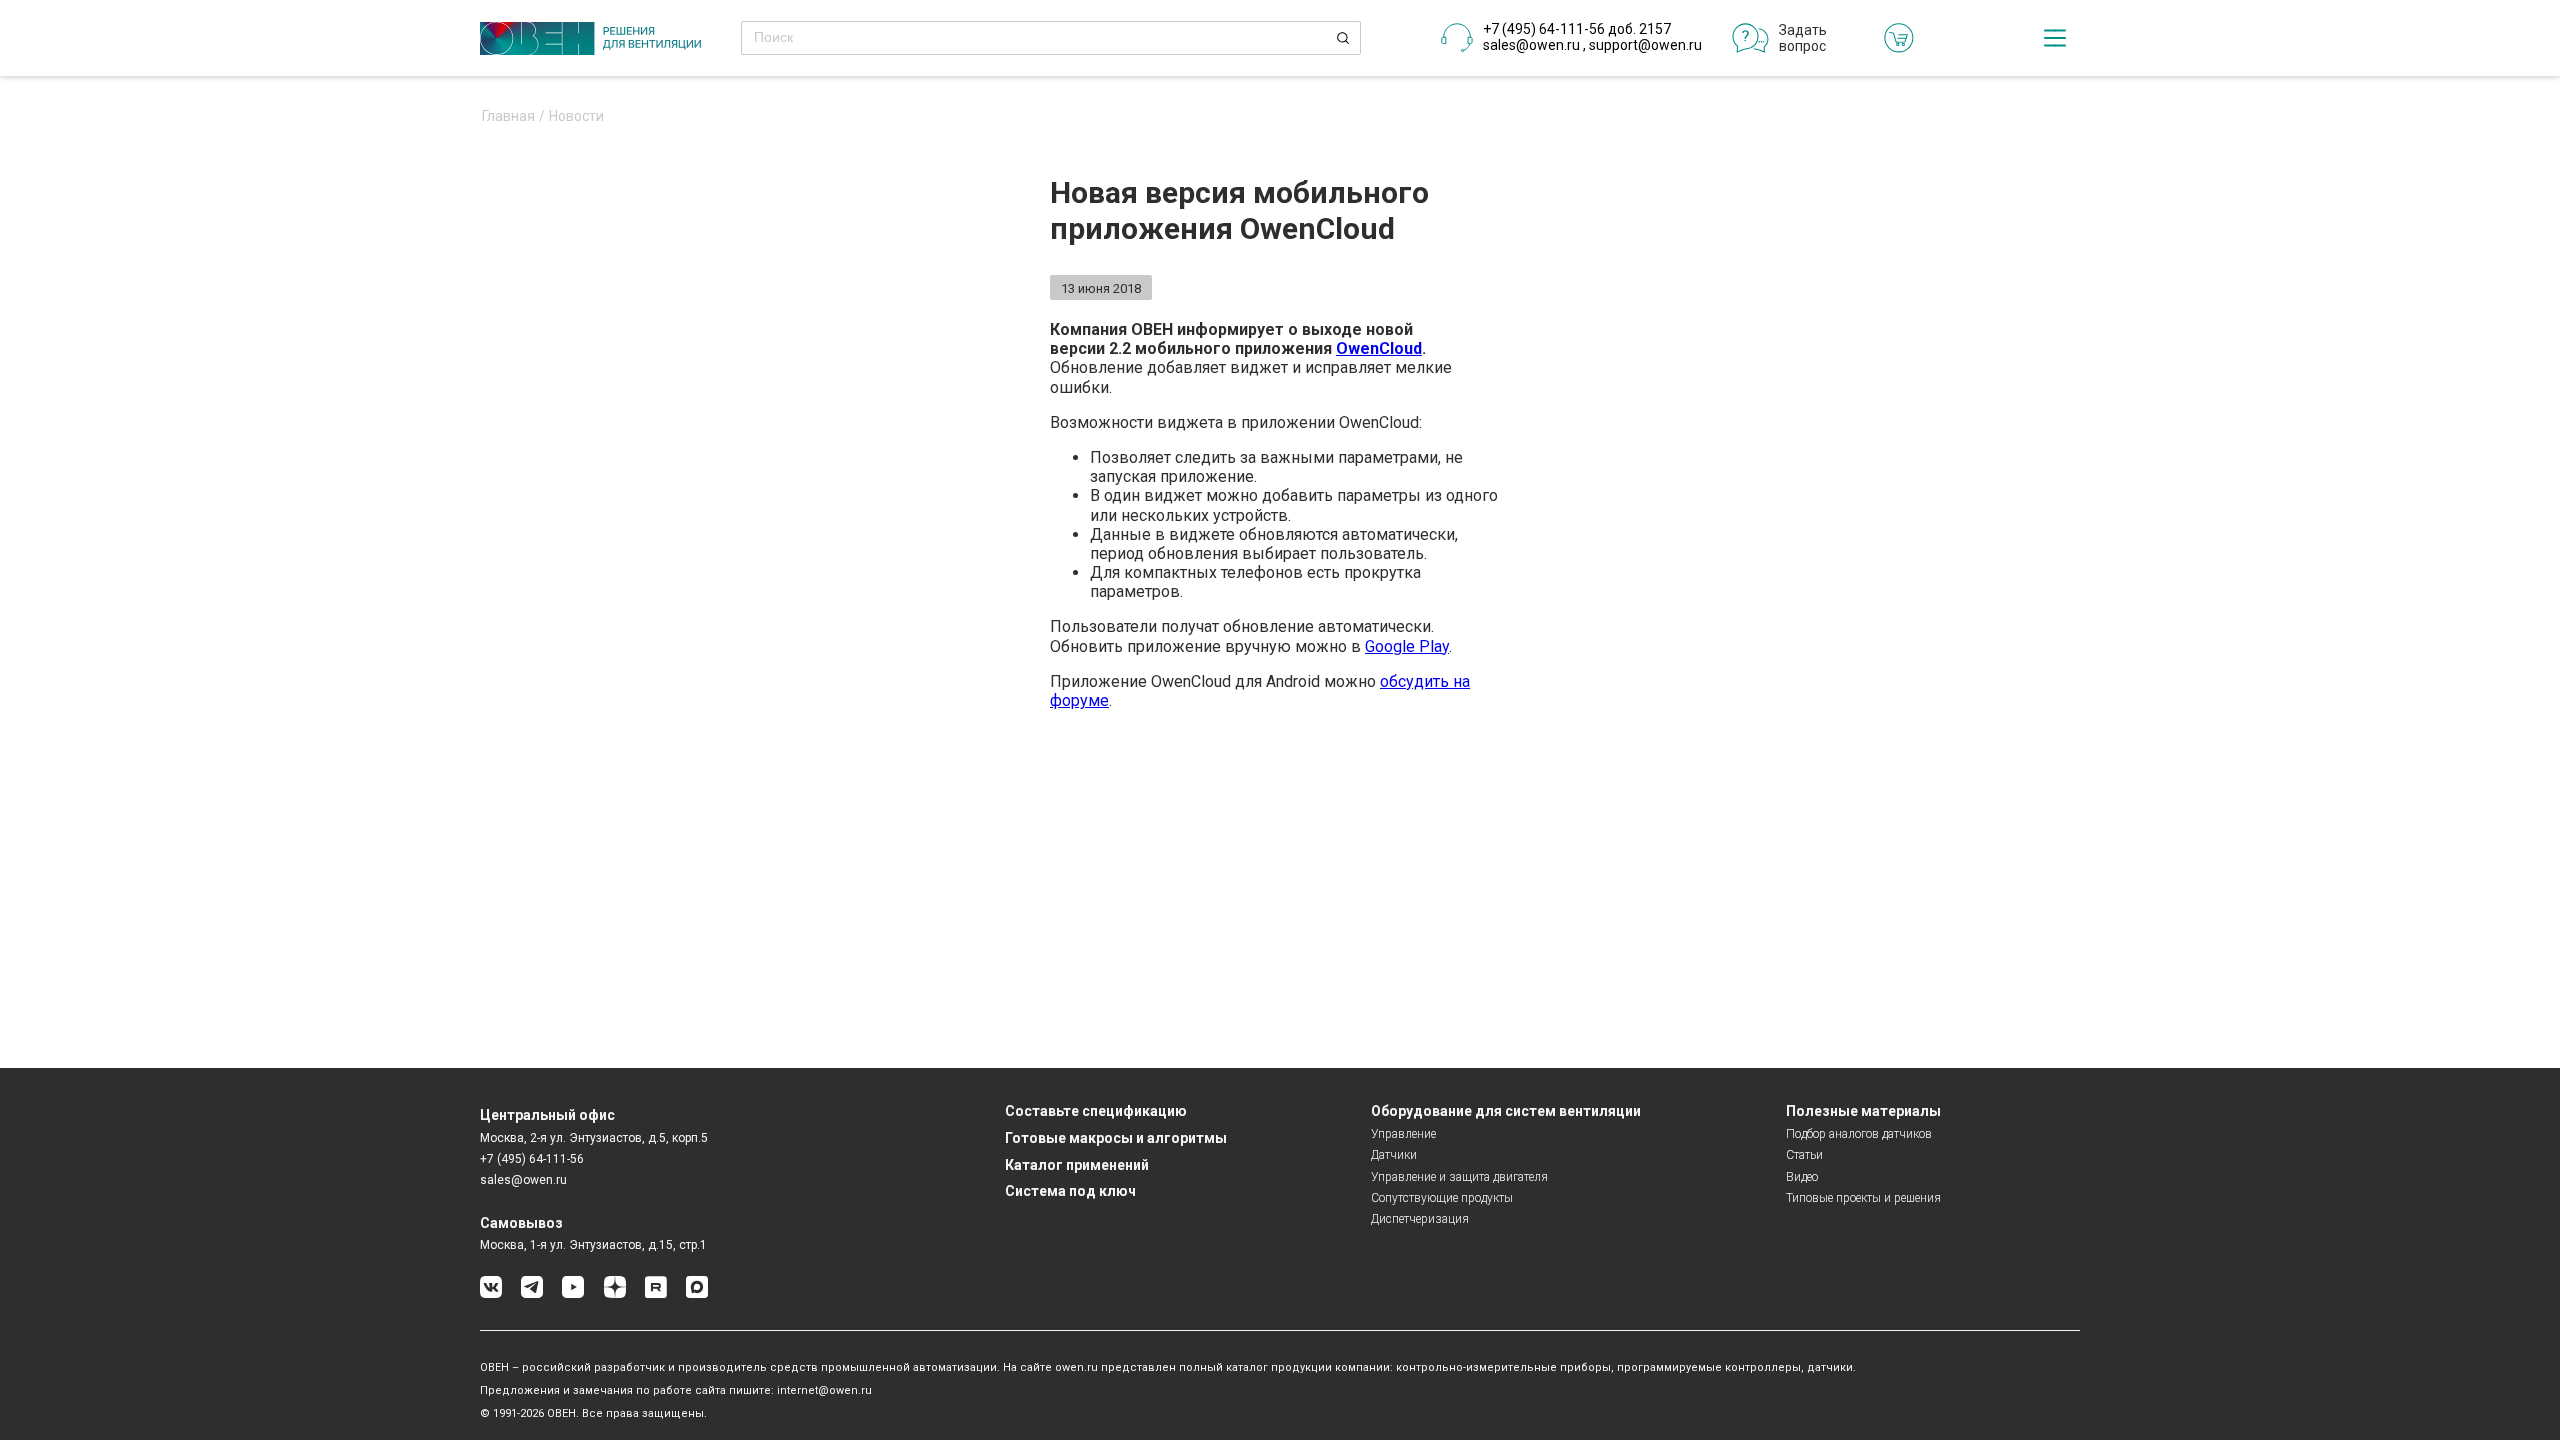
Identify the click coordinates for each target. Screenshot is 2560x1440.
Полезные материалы (1863, 1111)
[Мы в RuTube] (656, 1294)
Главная (508, 116)
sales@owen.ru (1531, 45)
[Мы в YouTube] (573, 1294)
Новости (576, 116)
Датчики (1394, 1155)
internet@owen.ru (824, 1390)
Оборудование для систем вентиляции (1506, 1111)
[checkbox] (2055, 38)
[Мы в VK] (491, 1294)
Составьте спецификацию (1096, 1111)
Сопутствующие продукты (1442, 1198)
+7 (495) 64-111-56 (532, 1159)
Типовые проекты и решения (1863, 1198)
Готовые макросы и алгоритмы (1116, 1138)
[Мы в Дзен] (615, 1294)
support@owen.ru (1645, 45)
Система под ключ (1070, 1191)
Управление (1403, 1134)
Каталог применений (1077, 1165)
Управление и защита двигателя (1459, 1177)
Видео (1802, 1177)
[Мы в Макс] (697, 1294)
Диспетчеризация (1420, 1219)
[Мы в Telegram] (532, 1294)
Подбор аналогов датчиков (1859, 1134)
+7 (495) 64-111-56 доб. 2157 (1577, 29)
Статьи (1804, 1155)
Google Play (1407, 646)
